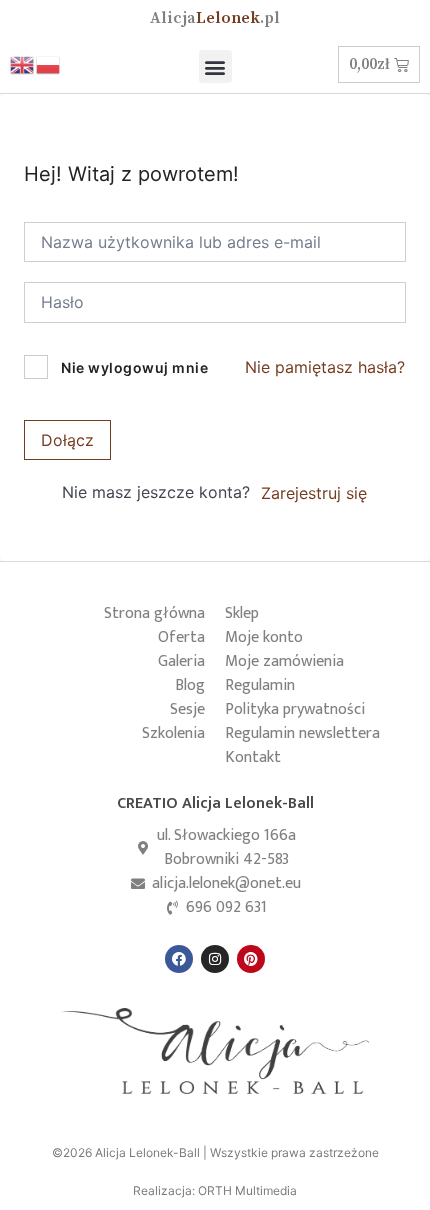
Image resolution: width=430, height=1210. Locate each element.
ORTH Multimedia (247, 1190)
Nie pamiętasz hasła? (325, 367)
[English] (23, 64)
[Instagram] (215, 959)
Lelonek (215, 18)
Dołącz (67, 440)
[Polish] (49, 64)
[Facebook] (179, 959)
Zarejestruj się (314, 493)
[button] (215, 66)
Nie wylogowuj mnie (134, 367)
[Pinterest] (251, 959)
